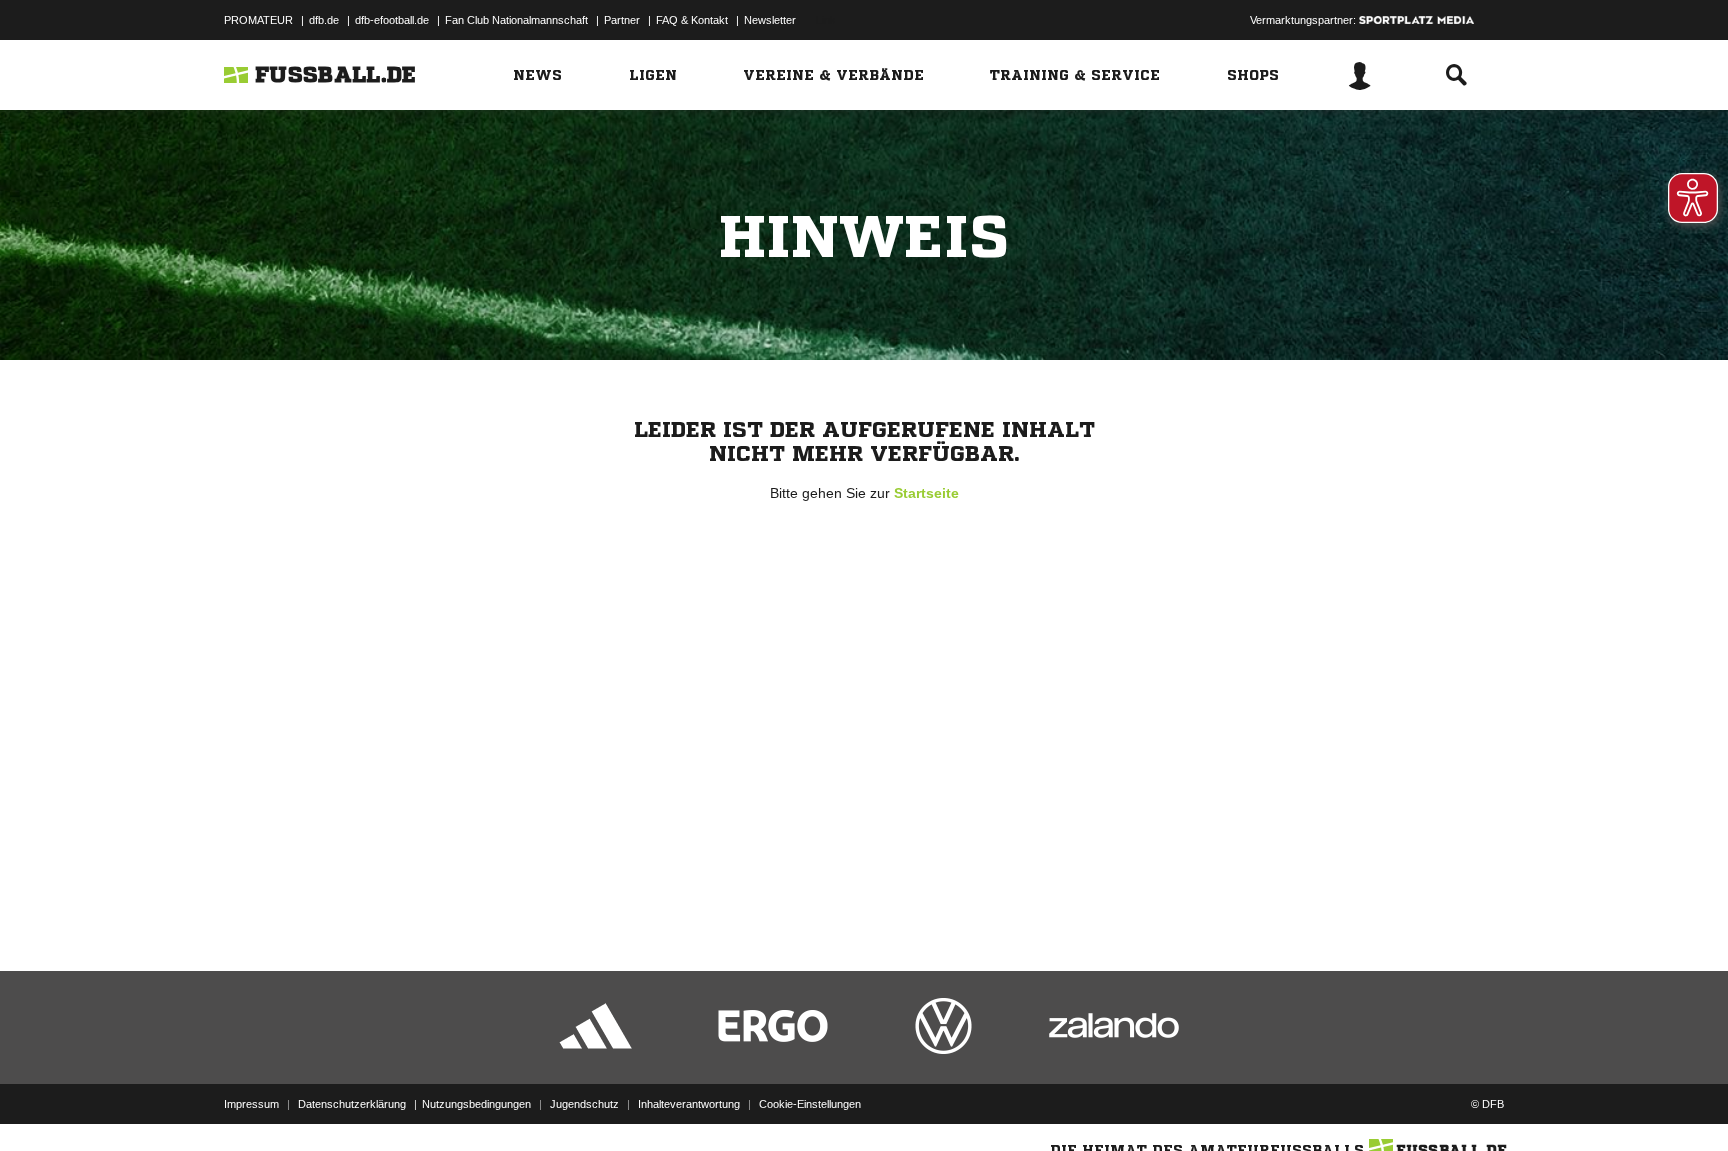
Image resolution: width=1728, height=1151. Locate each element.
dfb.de (324, 20)
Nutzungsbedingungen (476, 1104)
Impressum (251, 1104)
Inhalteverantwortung (689, 1104)
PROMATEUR (258, 20)
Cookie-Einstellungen (810, 1104)
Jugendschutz (584, 1104)
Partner (622, 20)
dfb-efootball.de (392, 20)
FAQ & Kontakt (692, 20)
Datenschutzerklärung (352, 1104)
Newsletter (770, 20)
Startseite (926, 493)
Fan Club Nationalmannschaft (516, 20)
